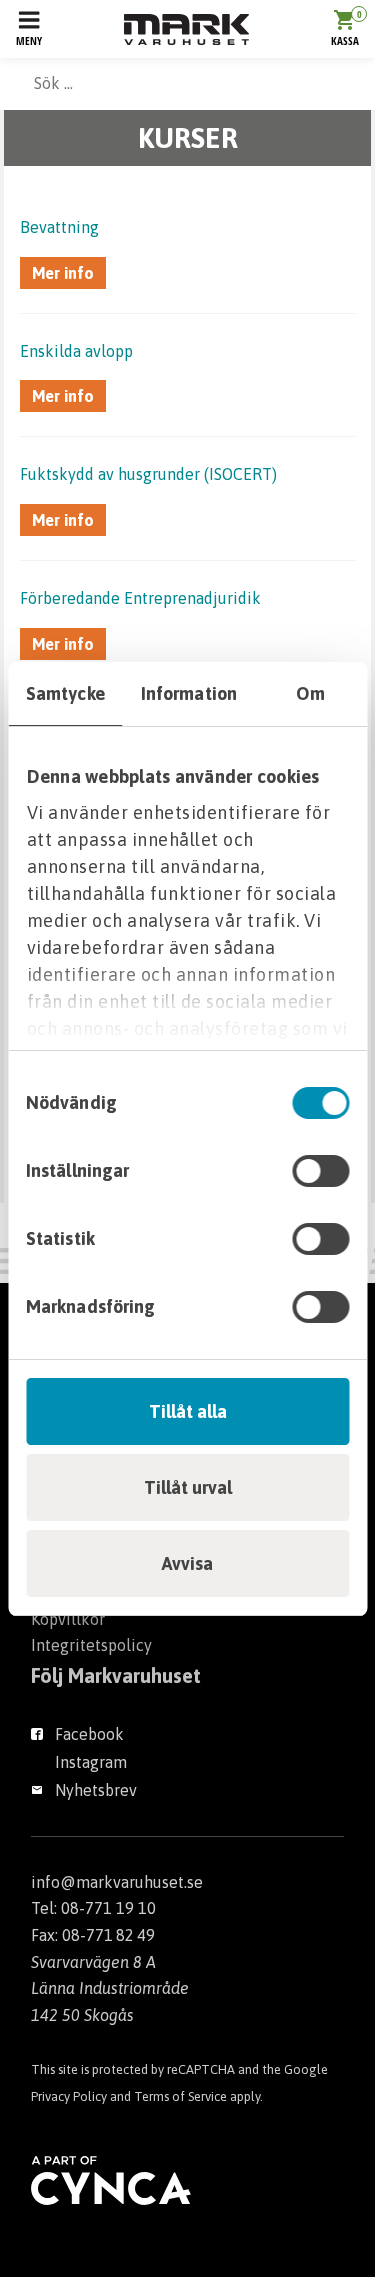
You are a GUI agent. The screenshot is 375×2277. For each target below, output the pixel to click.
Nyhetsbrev (96, 1790)
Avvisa (187, 1563)
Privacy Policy (69, 2096)
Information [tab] (189, 693)
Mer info (63, 273)
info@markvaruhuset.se (117, 1882)
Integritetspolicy (91, 1645)
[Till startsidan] (186, 29)
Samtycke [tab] (65, 693)
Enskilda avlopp (76, 351)
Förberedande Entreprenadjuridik (140, 598)
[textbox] (187, 83)
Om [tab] (310, 693)
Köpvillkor (68, 1619)
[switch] (320, 1171)
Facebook (89, 1734)
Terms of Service (180, 2096)
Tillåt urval (188, 1487)
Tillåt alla (188, 1411)
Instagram (91, 1762)
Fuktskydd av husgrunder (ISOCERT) (148, 474)
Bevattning (59, 227)
